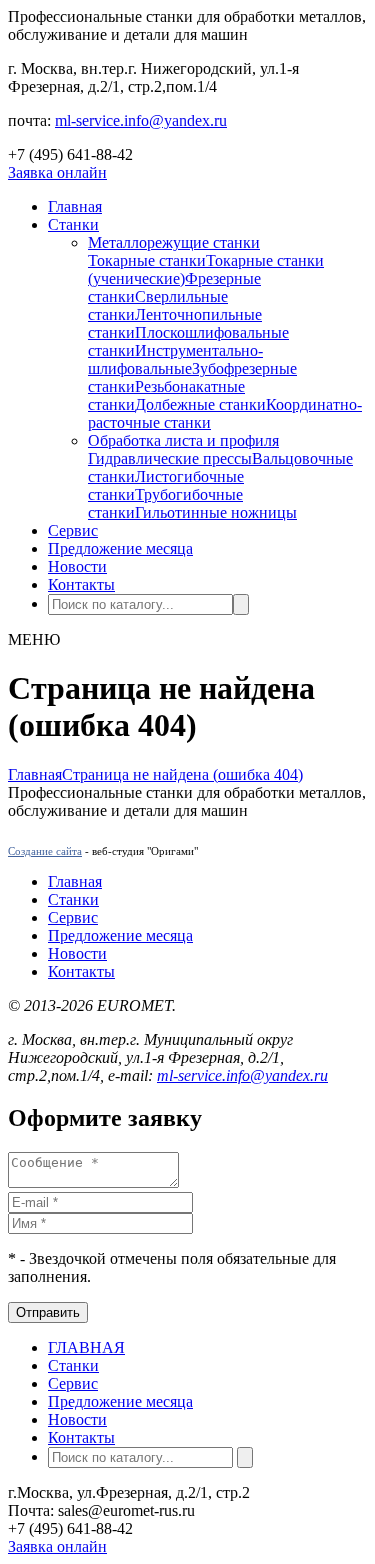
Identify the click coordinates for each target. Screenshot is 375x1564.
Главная (75, 206)
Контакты (81, 584)
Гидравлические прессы (170, 458)
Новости (77, 566)
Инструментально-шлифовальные (175, 359)
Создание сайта (45, 851)
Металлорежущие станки (174, 242)
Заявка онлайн (57, 172)
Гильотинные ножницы (216, 512)
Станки (73, 224)
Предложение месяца (120, 548)
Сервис (73, 530)
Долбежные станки (200, 404)
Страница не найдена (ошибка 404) (182, 774)
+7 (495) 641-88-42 (70, 154)
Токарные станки (147, 260)
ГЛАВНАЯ (86, 1347)
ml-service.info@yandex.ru (141, 120)
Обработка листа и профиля (183, 440)
